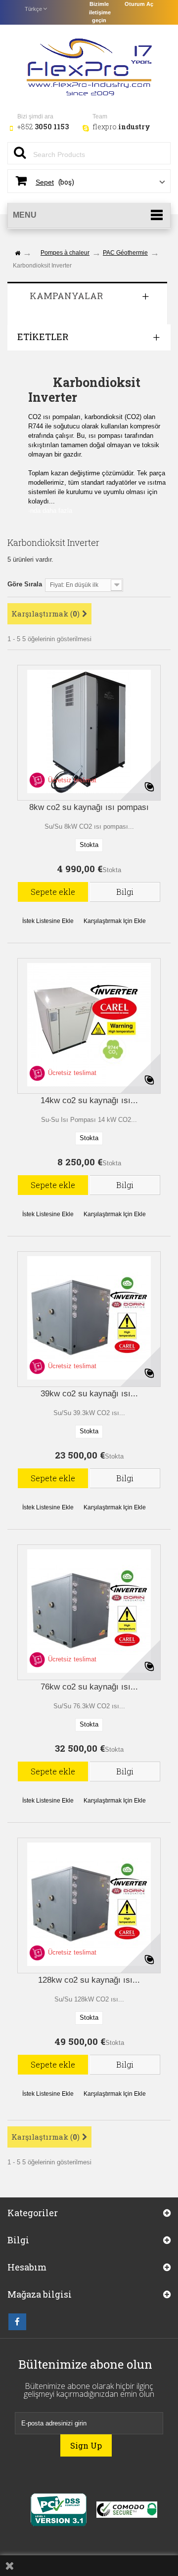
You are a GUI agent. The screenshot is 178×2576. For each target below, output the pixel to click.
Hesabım (27, 2267)
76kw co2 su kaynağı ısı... (89, 1687)
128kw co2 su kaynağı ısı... (89, 1980)
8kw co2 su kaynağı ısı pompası (89, 807)
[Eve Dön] (17, 253)
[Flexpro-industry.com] (89, 65)
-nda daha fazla (50, 511)
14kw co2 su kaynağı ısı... (89, 1101)
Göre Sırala (25, 584)
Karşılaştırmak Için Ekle (115, 921)
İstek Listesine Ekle (48, 921)
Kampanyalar (66, 296)
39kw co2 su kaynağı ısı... (89, 1394)
